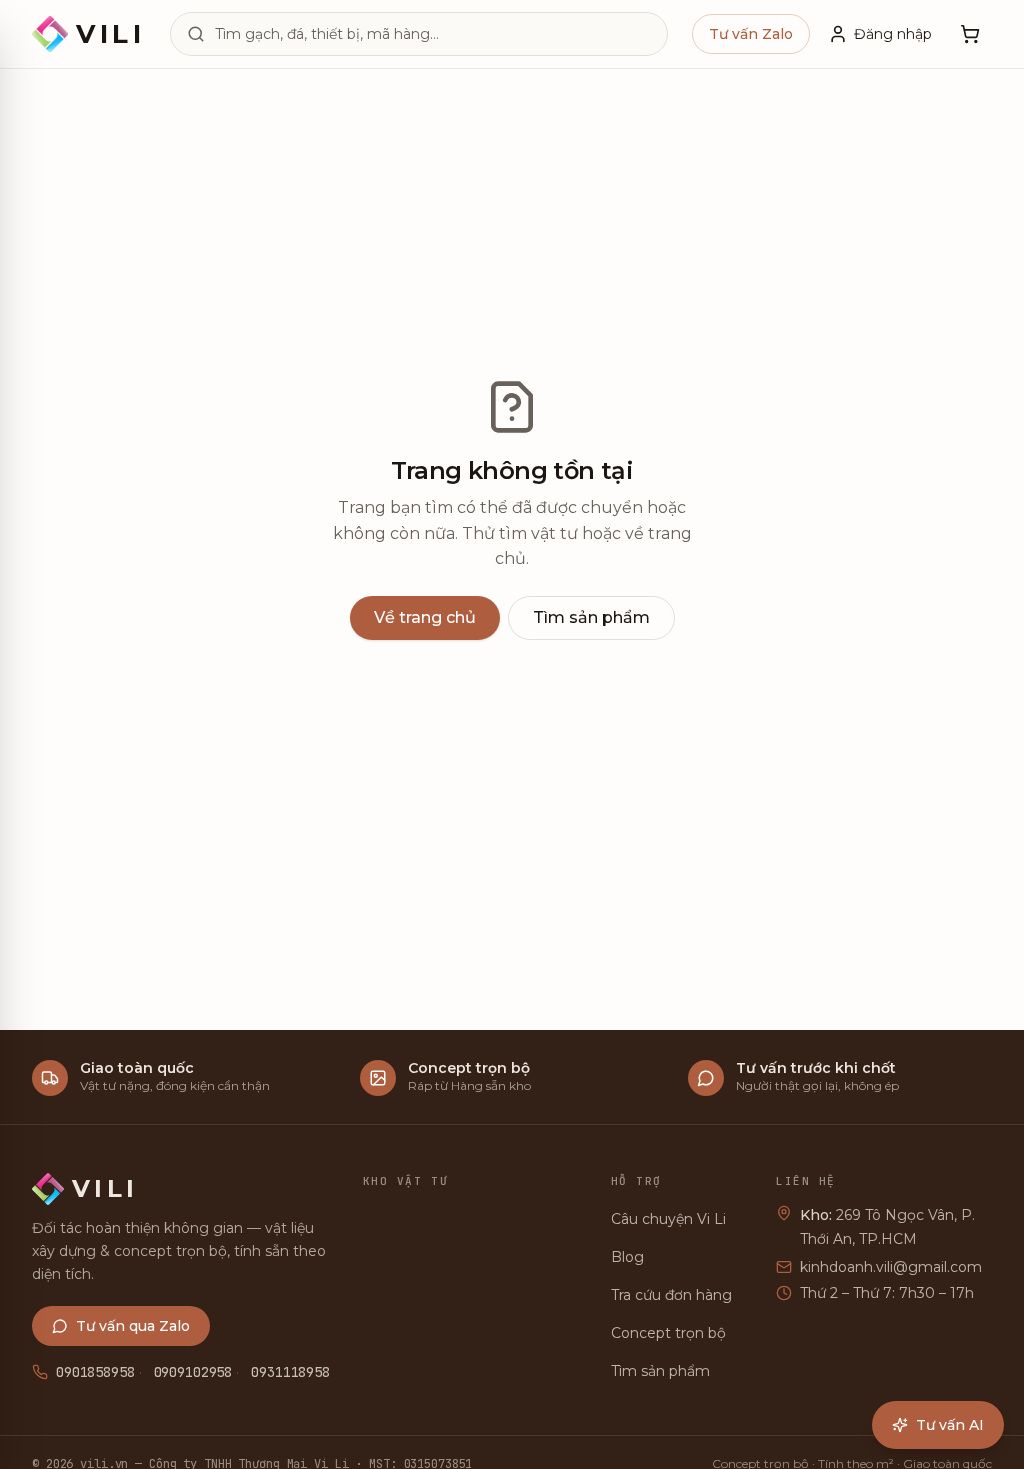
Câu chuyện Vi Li (668, 1219)
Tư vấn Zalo (751, 34)
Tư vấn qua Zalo (133, 1326)
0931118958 (290, 1372)
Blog (627, 1257)
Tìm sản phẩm (591, 617)
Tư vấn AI (950, 1425)
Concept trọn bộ (668, 1333)
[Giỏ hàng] (970, 34)
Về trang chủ (425, 617)
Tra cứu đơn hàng (671, 1295)
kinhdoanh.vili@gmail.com (891, 1267)
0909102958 (193, 1372)
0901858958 (95, 1372)
